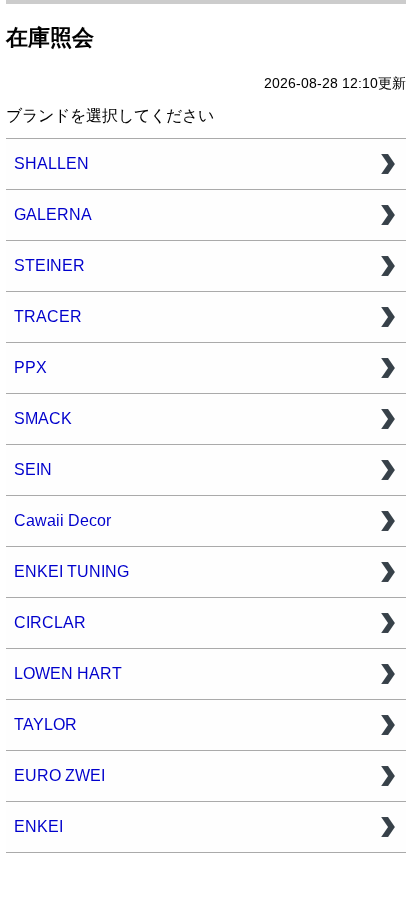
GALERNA (53, 214)
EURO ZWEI (59, 775)
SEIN (33, 469)
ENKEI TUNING (71, 571)
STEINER (49, 265)
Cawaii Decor (62, 520)
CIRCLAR (50, 622)
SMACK (43, 418)
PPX (30, 367)
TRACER (48, 316)
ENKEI (38, 826)
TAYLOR (45, 724)
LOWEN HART (68, 673)
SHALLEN (51, 163)
